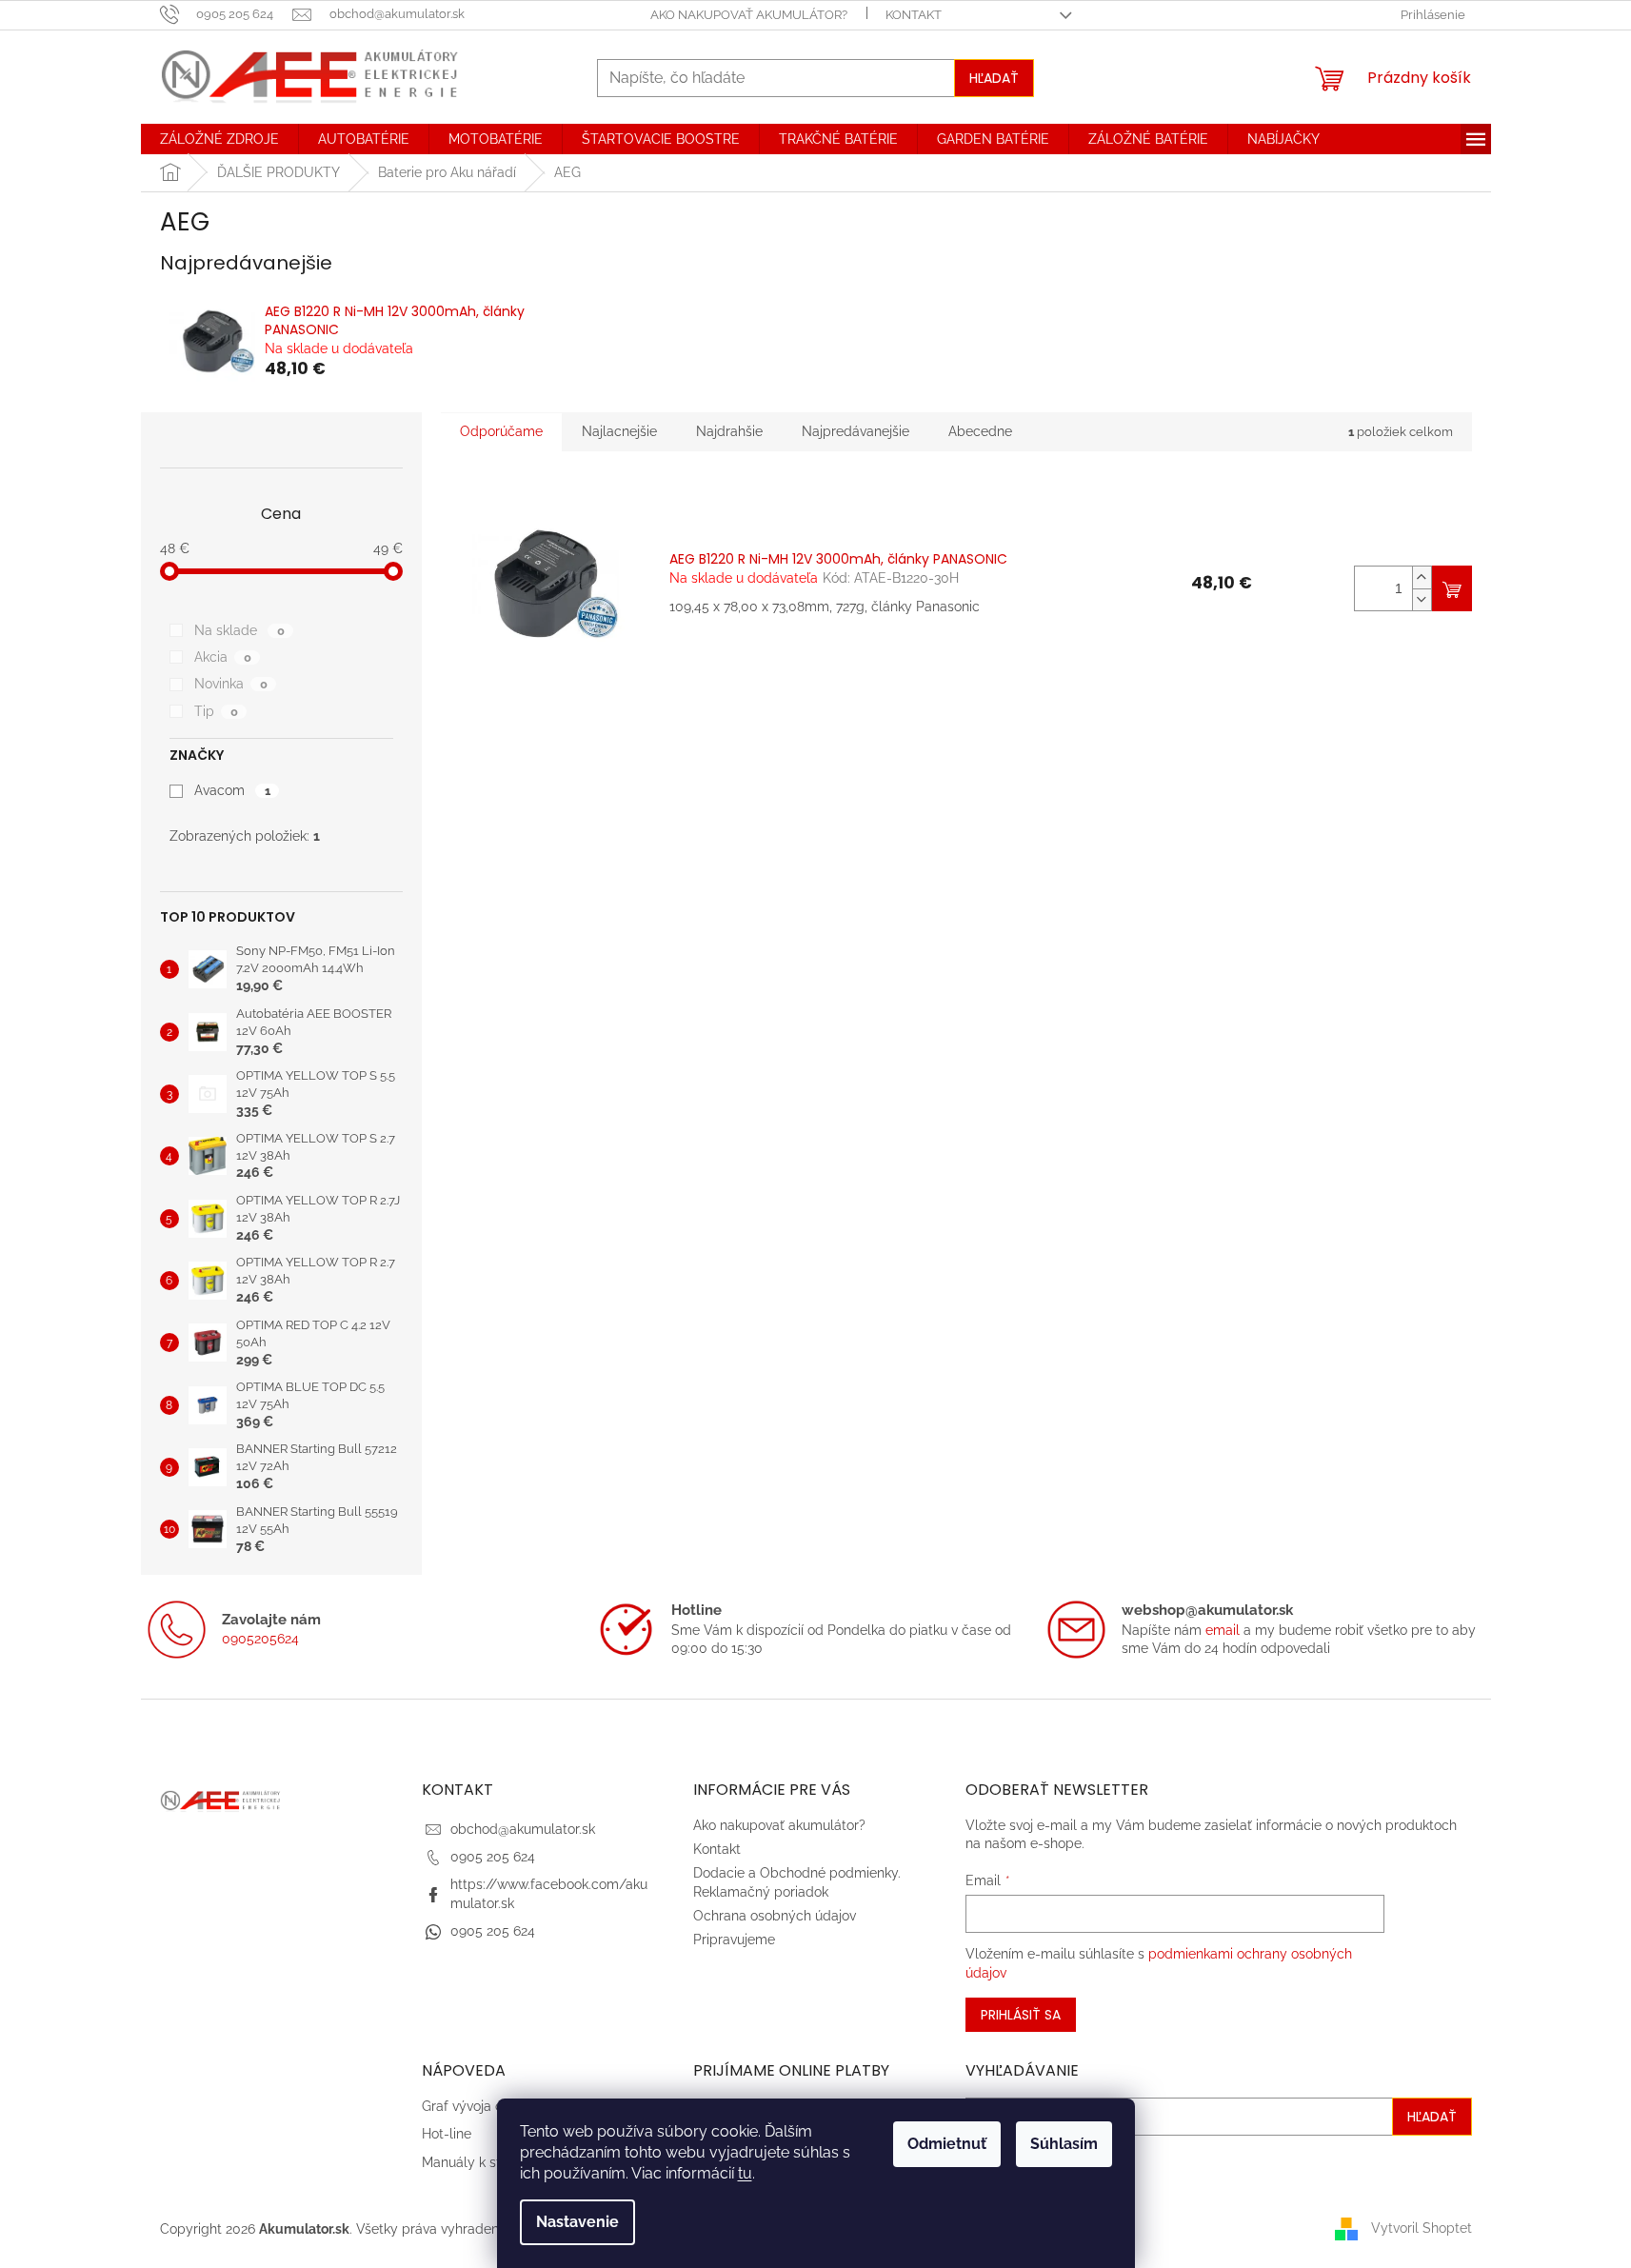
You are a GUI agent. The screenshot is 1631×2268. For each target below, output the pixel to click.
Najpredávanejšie (855, 431)
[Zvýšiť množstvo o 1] (1422, 577)
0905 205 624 (493, 1857)
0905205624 (260, 1639)
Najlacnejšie (619, 431)
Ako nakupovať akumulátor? (749, 15)
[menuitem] (219, 139)
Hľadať (994, 78)
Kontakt (914, 15)
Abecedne (980, 431)
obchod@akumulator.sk (523, 1829)
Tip (216, 711)
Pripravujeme (734, 1940)
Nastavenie (577, 2222)
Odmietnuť (947, 2144)
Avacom (232, 790)
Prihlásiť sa (1021, 2015)
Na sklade (239, 630)
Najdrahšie (729, 431)
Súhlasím (1064, 2144)
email (1223, 1630)
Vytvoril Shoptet (1422, 2228)
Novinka (230, 684)
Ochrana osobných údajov (775, 1916)
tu (745, 2173)
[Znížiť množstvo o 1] (1422, 599)
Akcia (222, 657)
